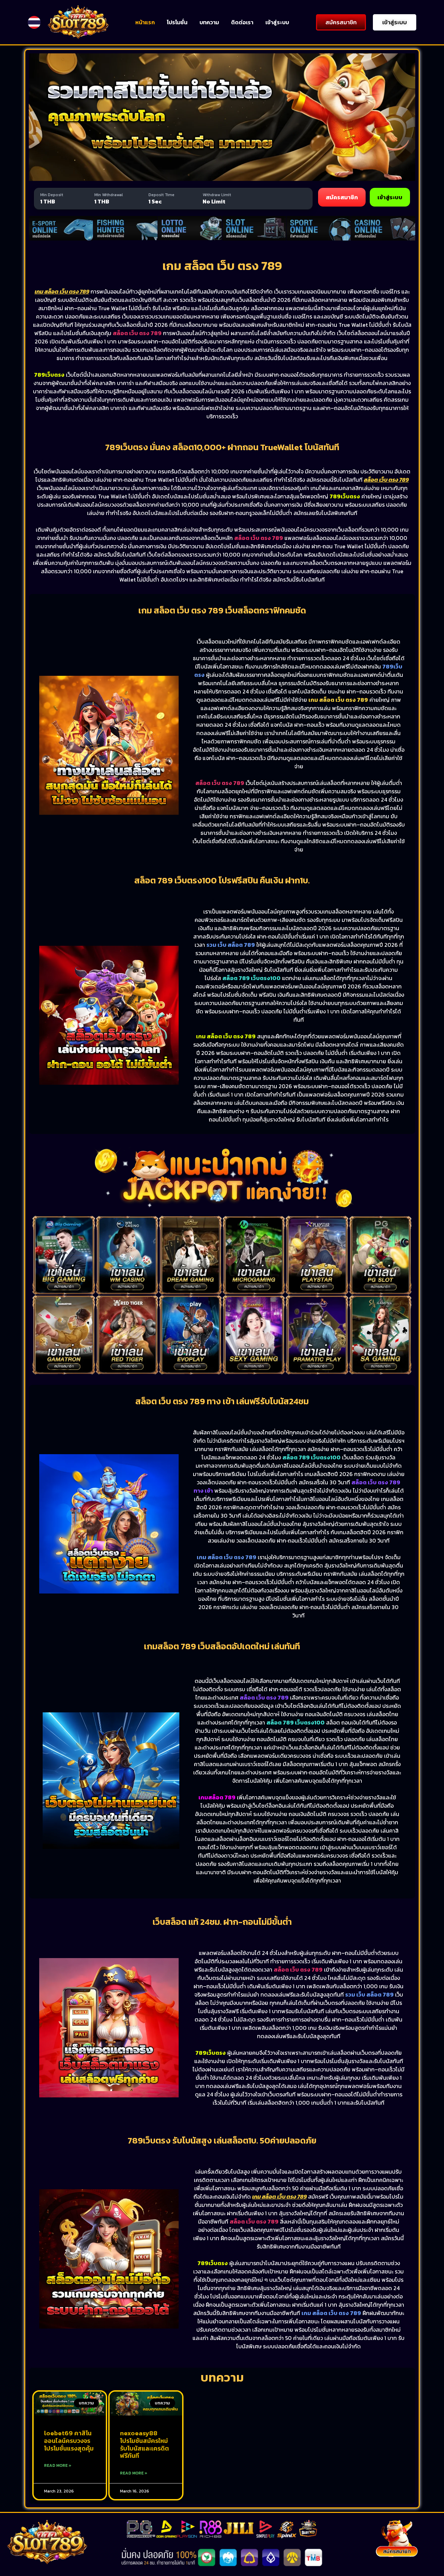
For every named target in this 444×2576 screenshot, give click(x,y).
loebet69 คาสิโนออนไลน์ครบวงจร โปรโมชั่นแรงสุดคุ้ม (69, 2440)
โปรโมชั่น (177, 22)
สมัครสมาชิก (342, 197)
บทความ (209, 22)
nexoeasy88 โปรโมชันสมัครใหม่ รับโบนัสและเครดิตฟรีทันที (144, 2444)
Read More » (58, 2465)
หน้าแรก (145, 22)
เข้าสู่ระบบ (277, 22)
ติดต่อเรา (242, 22)
